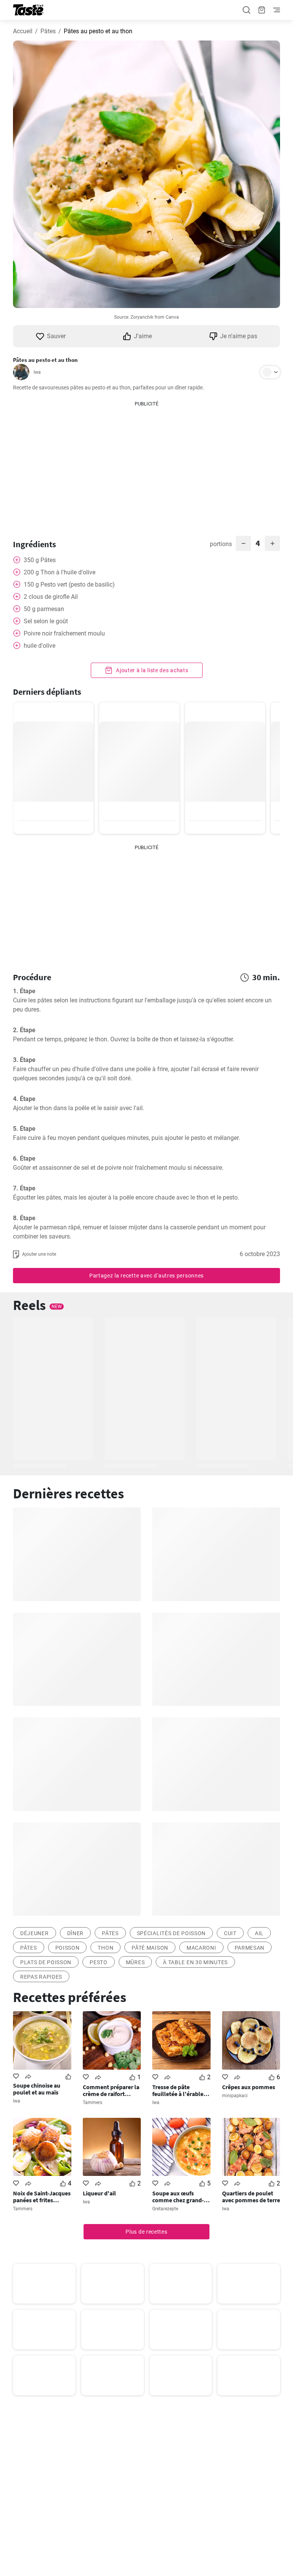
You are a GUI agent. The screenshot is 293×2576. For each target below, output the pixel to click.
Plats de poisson (46, 1962)
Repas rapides (41, 1977)
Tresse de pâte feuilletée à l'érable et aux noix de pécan (181, 2090)
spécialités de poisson (171, 1933)
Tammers (93, 2103)
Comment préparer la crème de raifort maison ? (111, 2090)
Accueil (23, 31)
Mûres (135, 1962)
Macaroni (201, 1948)
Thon (105, 1948)
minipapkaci (235, 2096)
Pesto (99, 1962)
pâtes (110, 1933)
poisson (68, 1948)
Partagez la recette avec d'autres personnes (146, 1276)
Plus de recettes (146, 2232)
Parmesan (250, 1948)
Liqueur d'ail (99, 2193)
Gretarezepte (165, 2209)
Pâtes (48, 31)
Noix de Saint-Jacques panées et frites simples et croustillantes (42, 2197)
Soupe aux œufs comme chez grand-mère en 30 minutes (178, 2197)
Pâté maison (150, 1948)
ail (259, 1933)
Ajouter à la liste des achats (152, 670)
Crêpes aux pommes (249, 2087)
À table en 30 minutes (195, 1962)
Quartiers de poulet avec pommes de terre (251, 2197)
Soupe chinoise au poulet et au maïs (37, 2089)
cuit (230, 1933)
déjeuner (35, 1933)
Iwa (37, 372)
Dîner (76, 1933)
